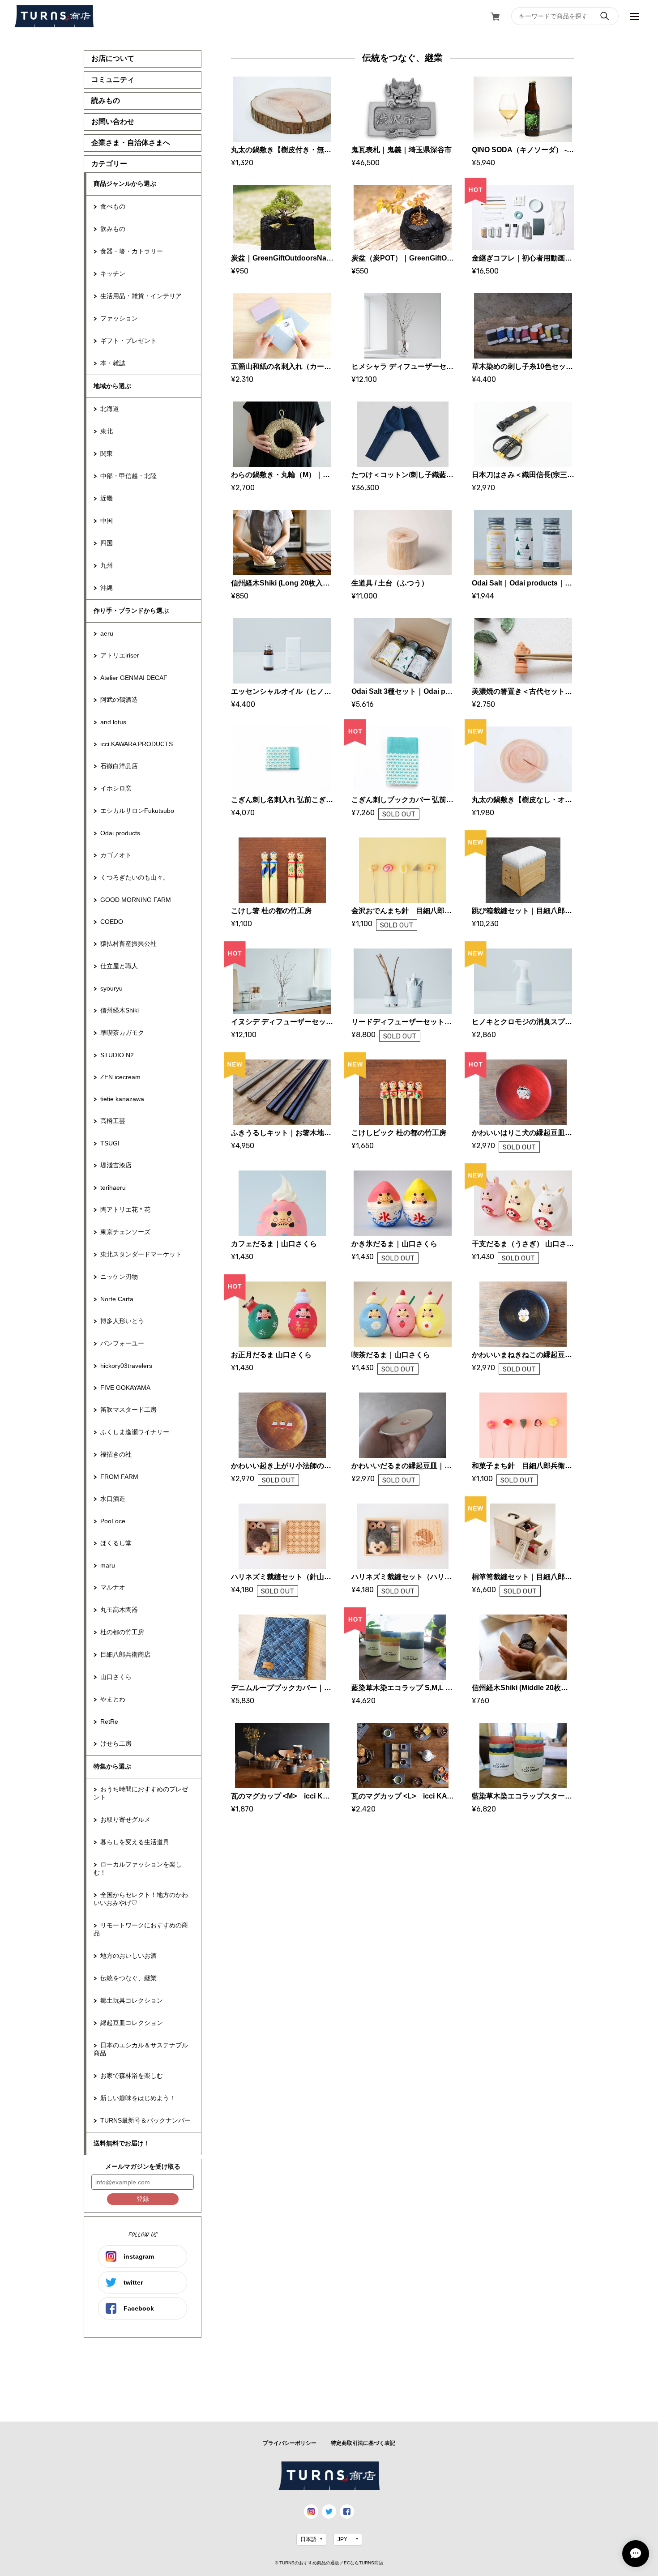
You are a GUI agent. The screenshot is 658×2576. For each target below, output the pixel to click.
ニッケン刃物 (119, 1277)
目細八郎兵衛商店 (125, 1654)
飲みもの (113, 229)
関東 (107, 453)
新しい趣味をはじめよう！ (138, 2098)
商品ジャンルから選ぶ (125, 184)
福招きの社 (116, 1454)
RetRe (109, 1722)
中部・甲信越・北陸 (128, 476)
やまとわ (113, 1699)
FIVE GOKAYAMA (125, 1388)
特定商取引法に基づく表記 (363, 2443)
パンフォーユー (122, 1343)
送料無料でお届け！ (122, 2143)
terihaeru (113, 1188)
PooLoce (113, 1521)
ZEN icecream (120, 1077)
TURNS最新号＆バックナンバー (145, 2120)
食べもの (113, 206)
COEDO (112, 922)
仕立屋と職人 (119, 966)
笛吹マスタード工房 (128, 1410)
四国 (107, 543)
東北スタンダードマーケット (141, 1254)
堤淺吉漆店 (116, 1165)
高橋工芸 (113, 1121)
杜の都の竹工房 (122, 1632)
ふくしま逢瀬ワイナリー (135, 1432)
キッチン (113, 273)
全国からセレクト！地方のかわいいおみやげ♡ (141, 1899)
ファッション (119, 318)
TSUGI (110, 1143)
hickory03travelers (126, 1366)
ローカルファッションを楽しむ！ (138, 1868)
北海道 (110, 409)
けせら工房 (116, 1743)
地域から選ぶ (112, 386)
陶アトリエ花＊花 (125, 1209)
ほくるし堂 (116, 1543)
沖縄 (107, 588)
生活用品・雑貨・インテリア (141, 296)
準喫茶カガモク (122, 1033)
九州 (107, 565)
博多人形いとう (122, 1321)
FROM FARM (119, 1477)
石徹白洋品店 (119, 766)
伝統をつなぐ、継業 (128, 1978)
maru (108, 1565)
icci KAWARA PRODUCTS (137, 744)
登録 (143, 2199)
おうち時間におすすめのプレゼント (141, 1793)
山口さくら (116, 1677)
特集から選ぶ (112, 1766)
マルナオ (113, 1587)
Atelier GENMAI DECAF (134, 678)
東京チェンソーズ (125, 1232)
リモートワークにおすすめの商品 (141, 1929)
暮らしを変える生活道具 (135, 1842)
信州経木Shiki (120, 1010)
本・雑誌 (113, 363)
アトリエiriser (120, 655)
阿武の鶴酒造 (119, 700)
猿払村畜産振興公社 (128, 944)
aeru (107, 633)
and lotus (113, 722)
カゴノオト (116, 855)
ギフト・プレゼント (128, 341)
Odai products (120, 833)
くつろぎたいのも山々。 (135, 877)
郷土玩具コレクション (132, 2000)
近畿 (107, 498)
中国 (107, 521)
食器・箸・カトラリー (132, 251)
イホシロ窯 (116, 788)
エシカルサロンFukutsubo (137, 811)
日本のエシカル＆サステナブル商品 (141, 2049)
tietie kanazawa (122, 1099)
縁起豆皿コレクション (132, 2023)
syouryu (111, 988)
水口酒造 (113, 1499)
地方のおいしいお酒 (128, 1956)
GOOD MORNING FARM (136, 900)
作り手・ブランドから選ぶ (131, 611)
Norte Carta (117, 1299)
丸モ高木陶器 (119, 1610)
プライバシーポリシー (290, 2443)
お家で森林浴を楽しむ (132, 2076)
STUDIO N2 (117, 1055)
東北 (107, 431)
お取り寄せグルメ (125, 1820)
